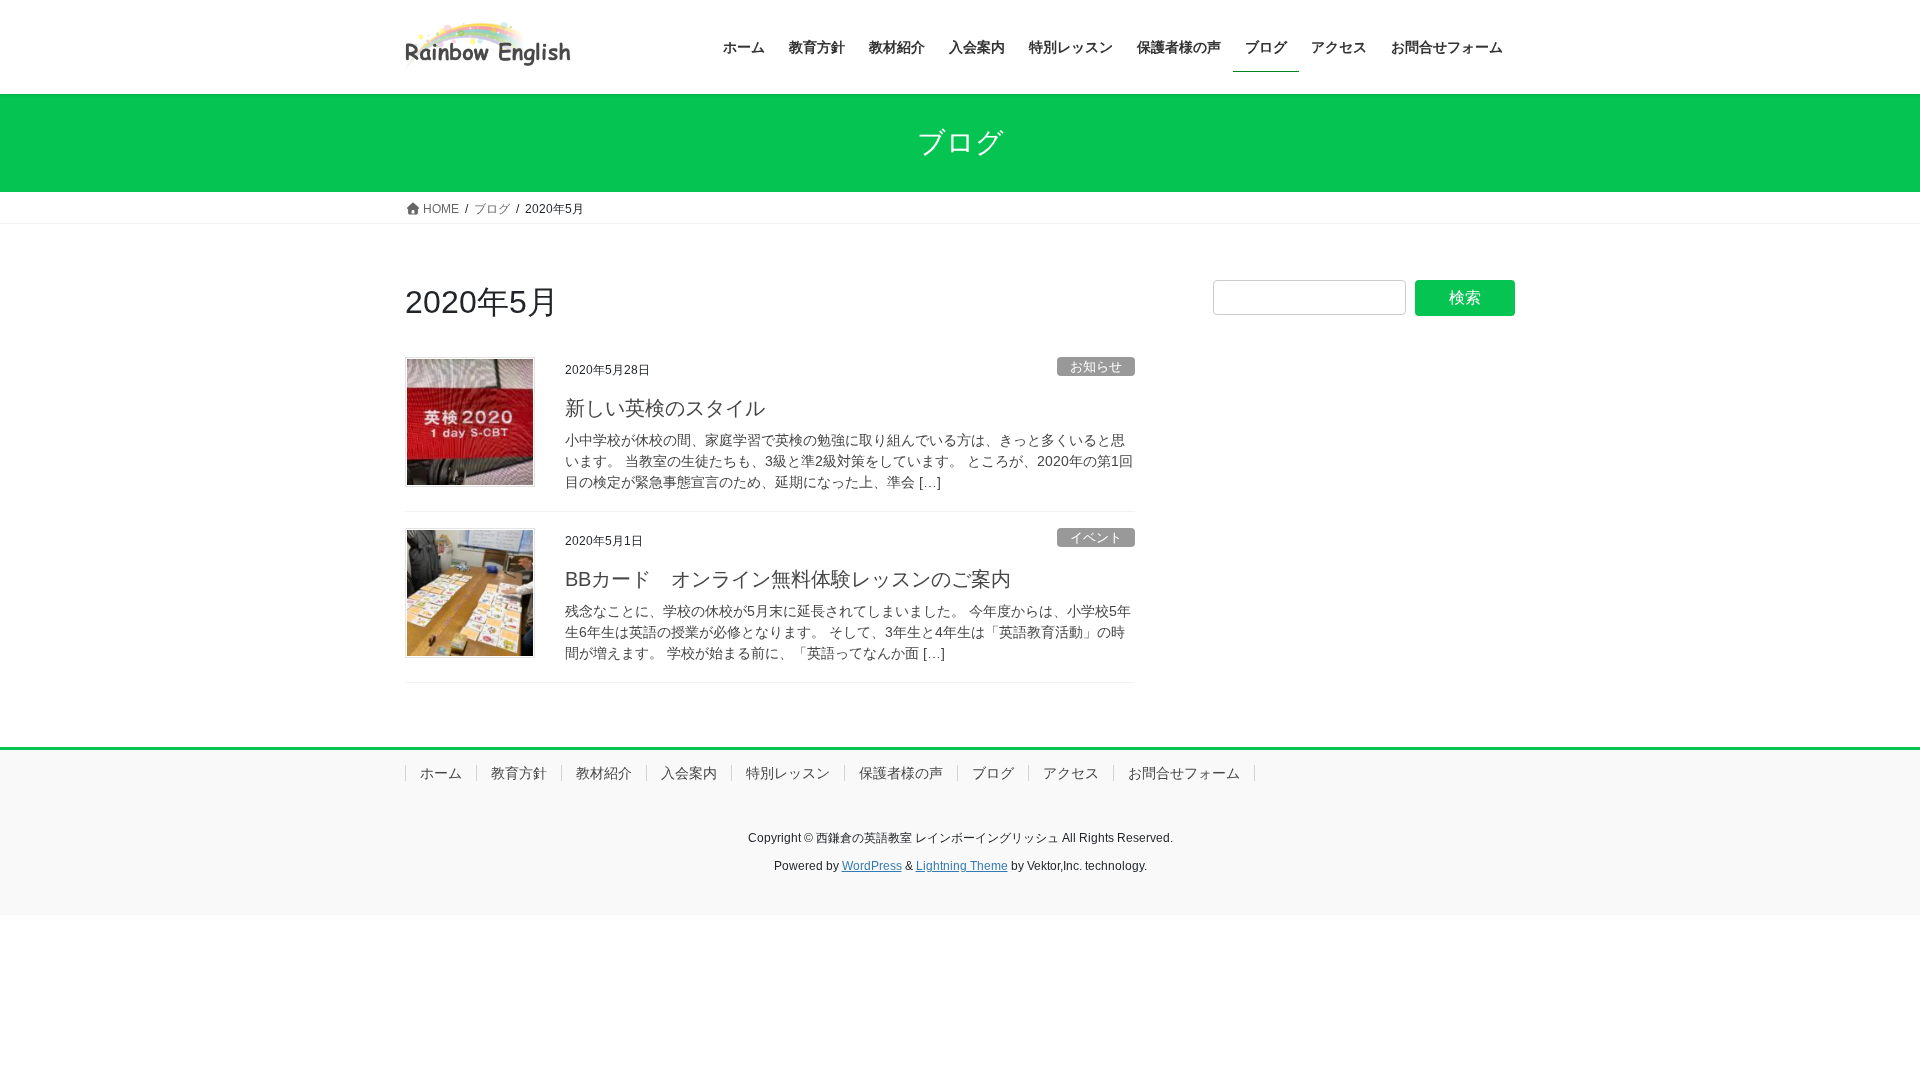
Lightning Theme (962, 866)
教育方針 (519, 773)
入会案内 (689, 773)
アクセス (1071, 773)
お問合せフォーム (1184, 773)
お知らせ (1096, 366)
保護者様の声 (901, 773)
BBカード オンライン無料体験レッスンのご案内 (788, 579)
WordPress (872, 866)
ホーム (441, 773)
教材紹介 (604, 773)
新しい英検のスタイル (675, 408)
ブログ (993, 773)
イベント (1096, 537)
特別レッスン (788, 773)
